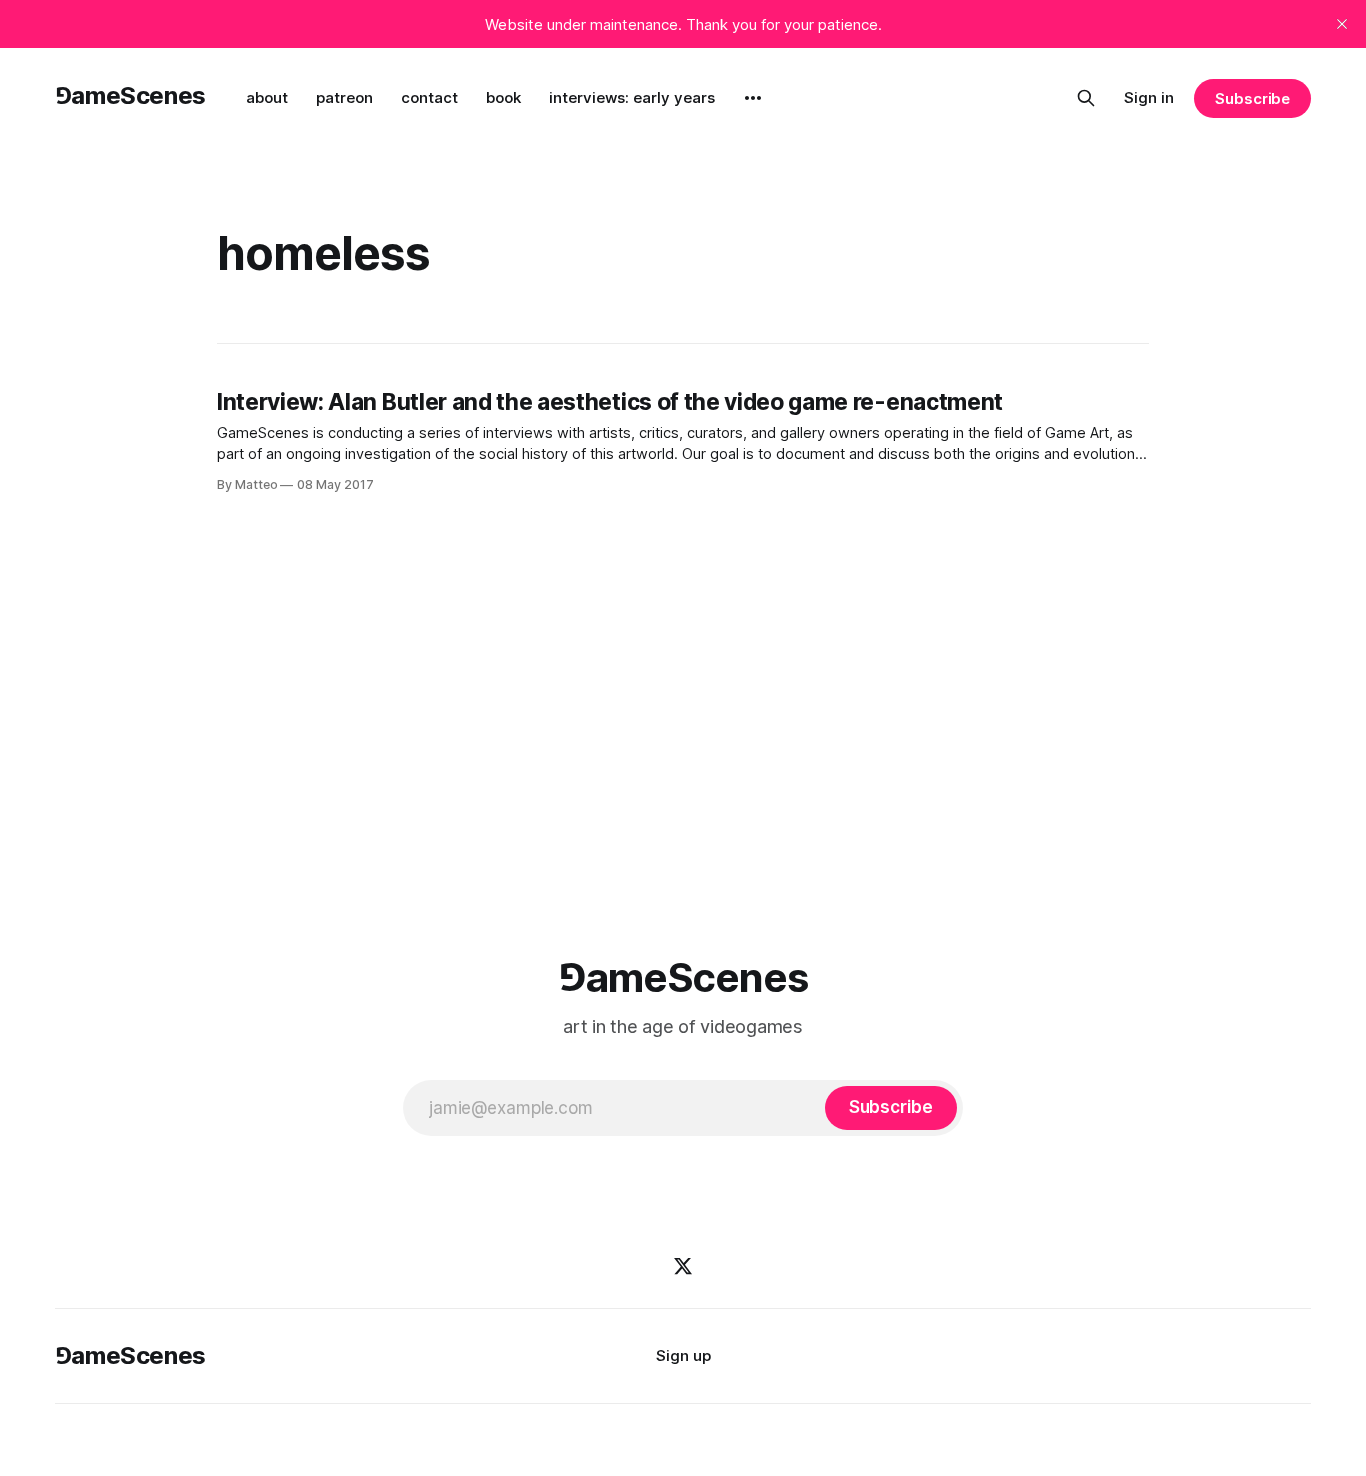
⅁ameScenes (130, 95)
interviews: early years (632, 97)
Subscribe (1252, 98)
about (267, 97)
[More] (753, 98)
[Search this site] (1086, 98)
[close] (1342, 24)
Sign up (683, 1355)
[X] (683, 1266)
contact (429, 97)
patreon (344, 97)
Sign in (1149, 97)
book (503, 97)
